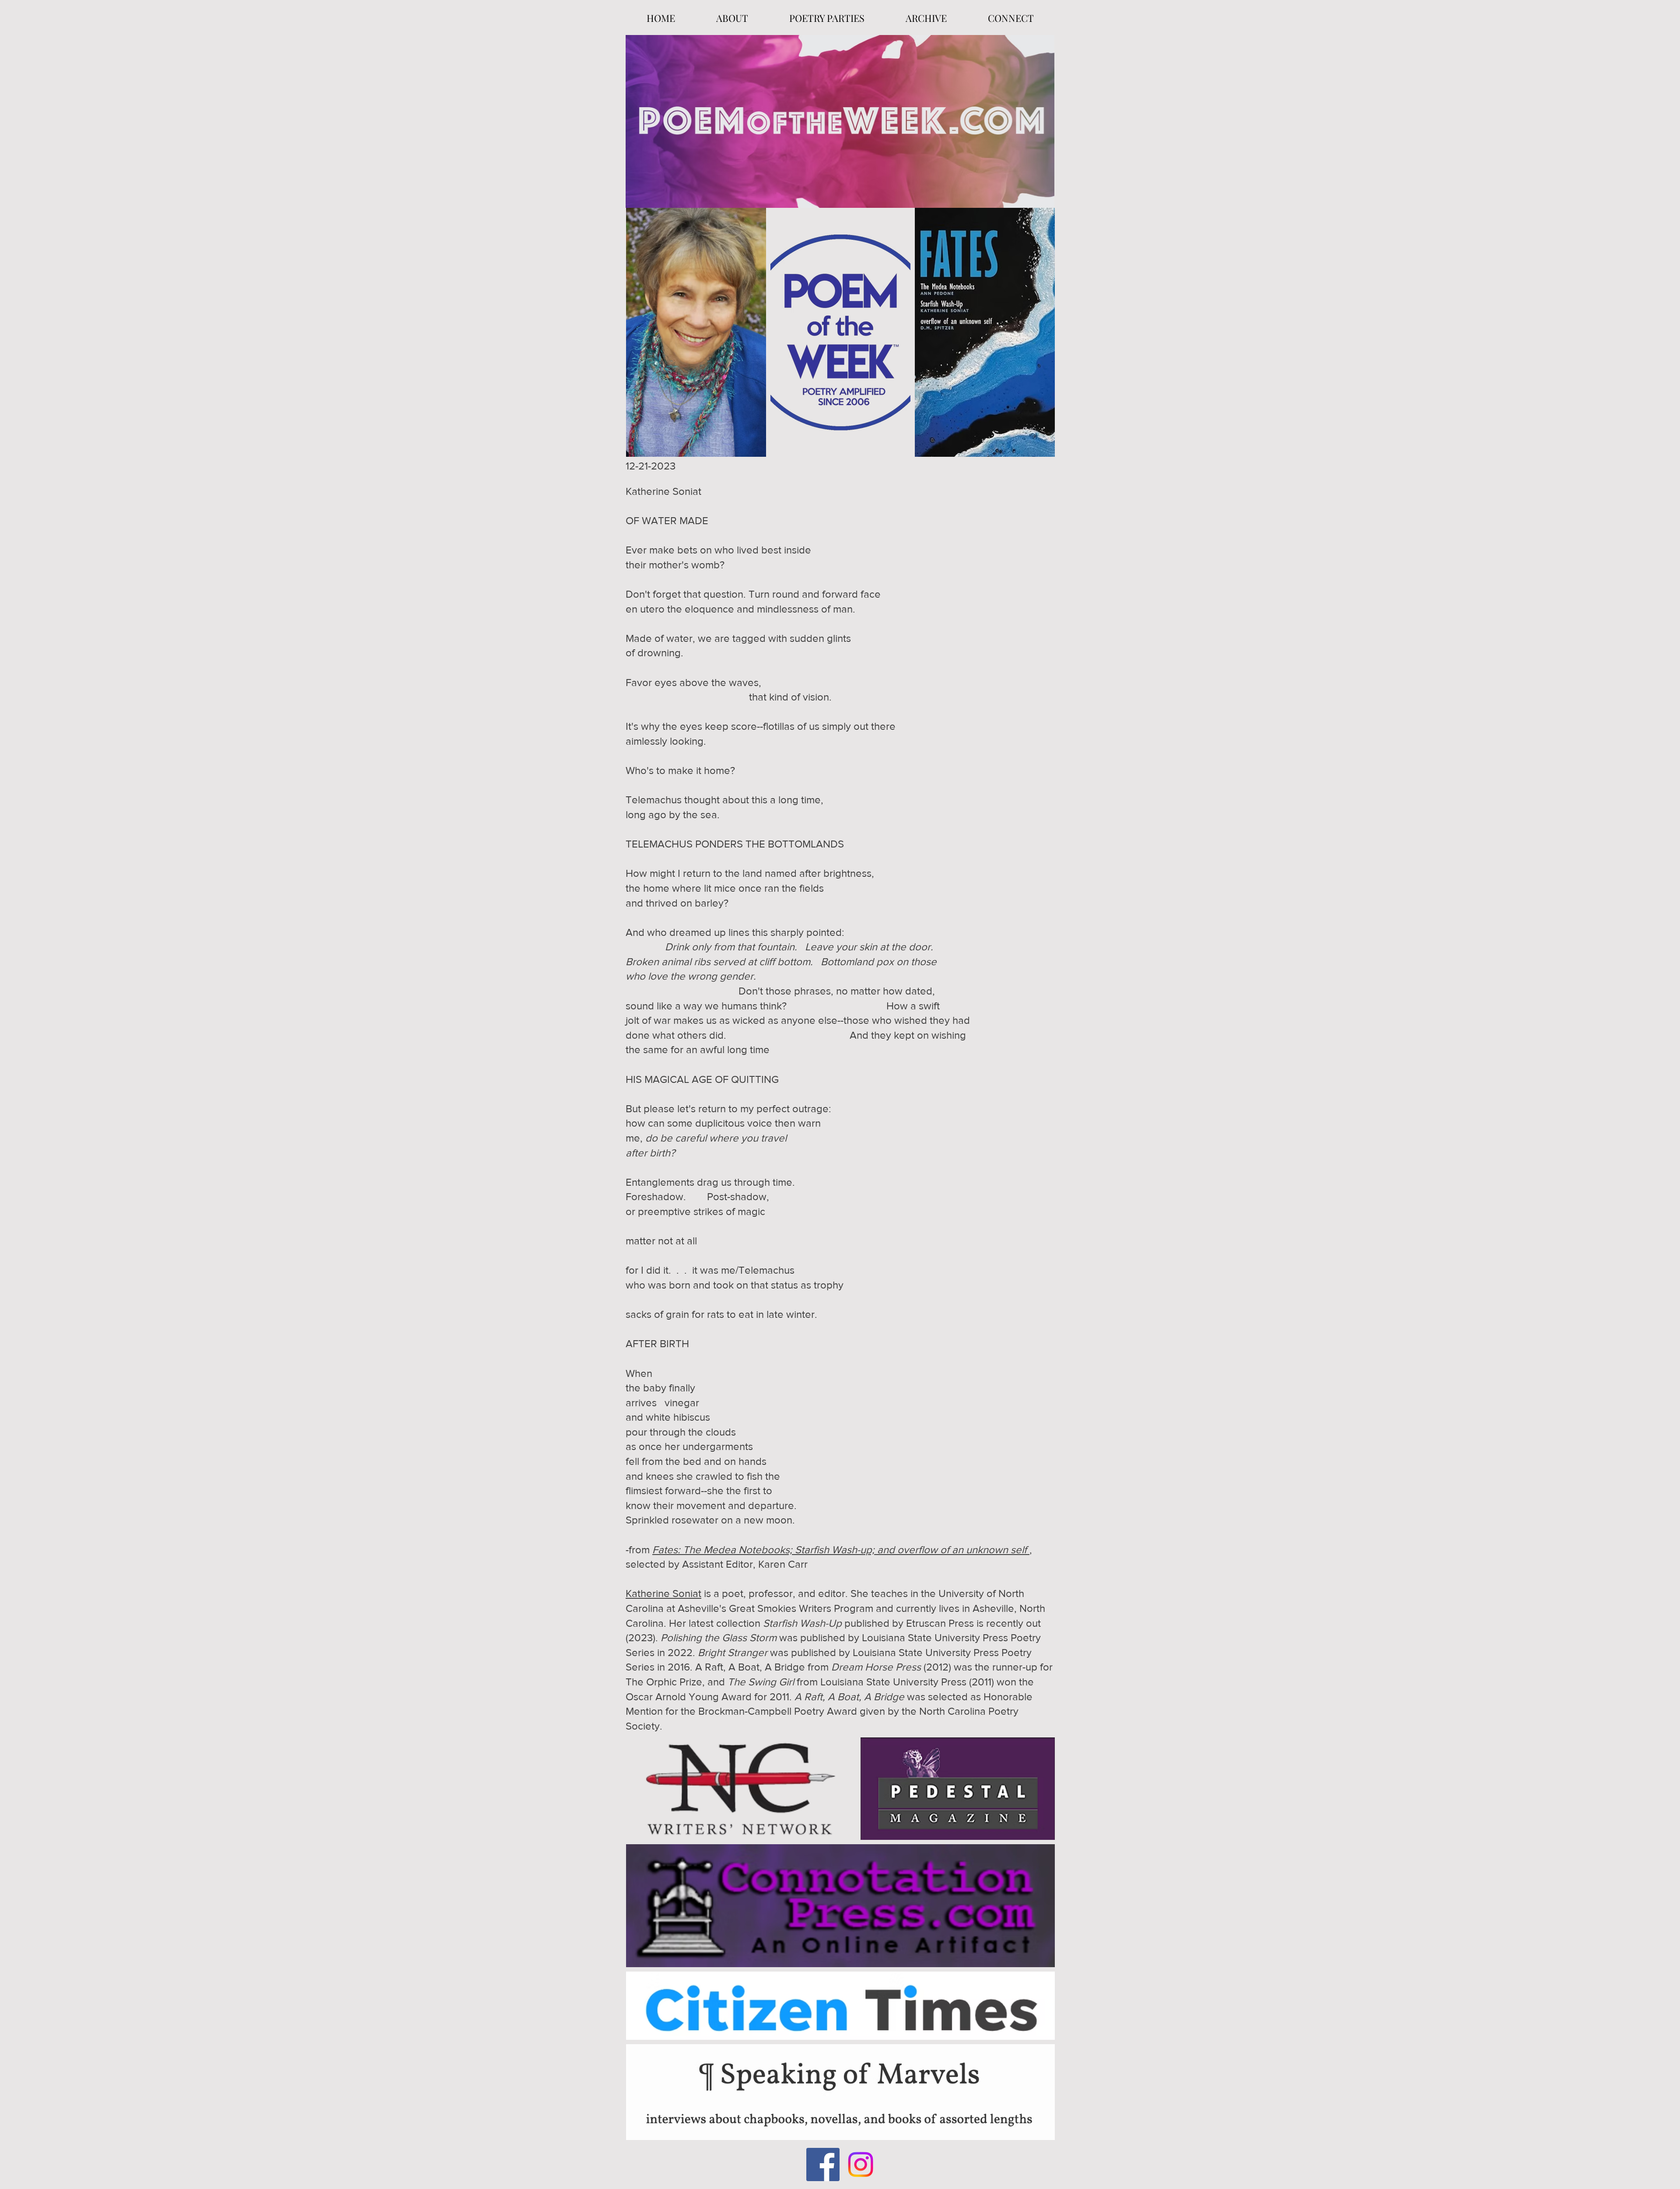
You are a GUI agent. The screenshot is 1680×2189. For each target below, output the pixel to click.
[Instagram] (861, 2164)
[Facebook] (823, 2164)
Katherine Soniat (663, 1593)
